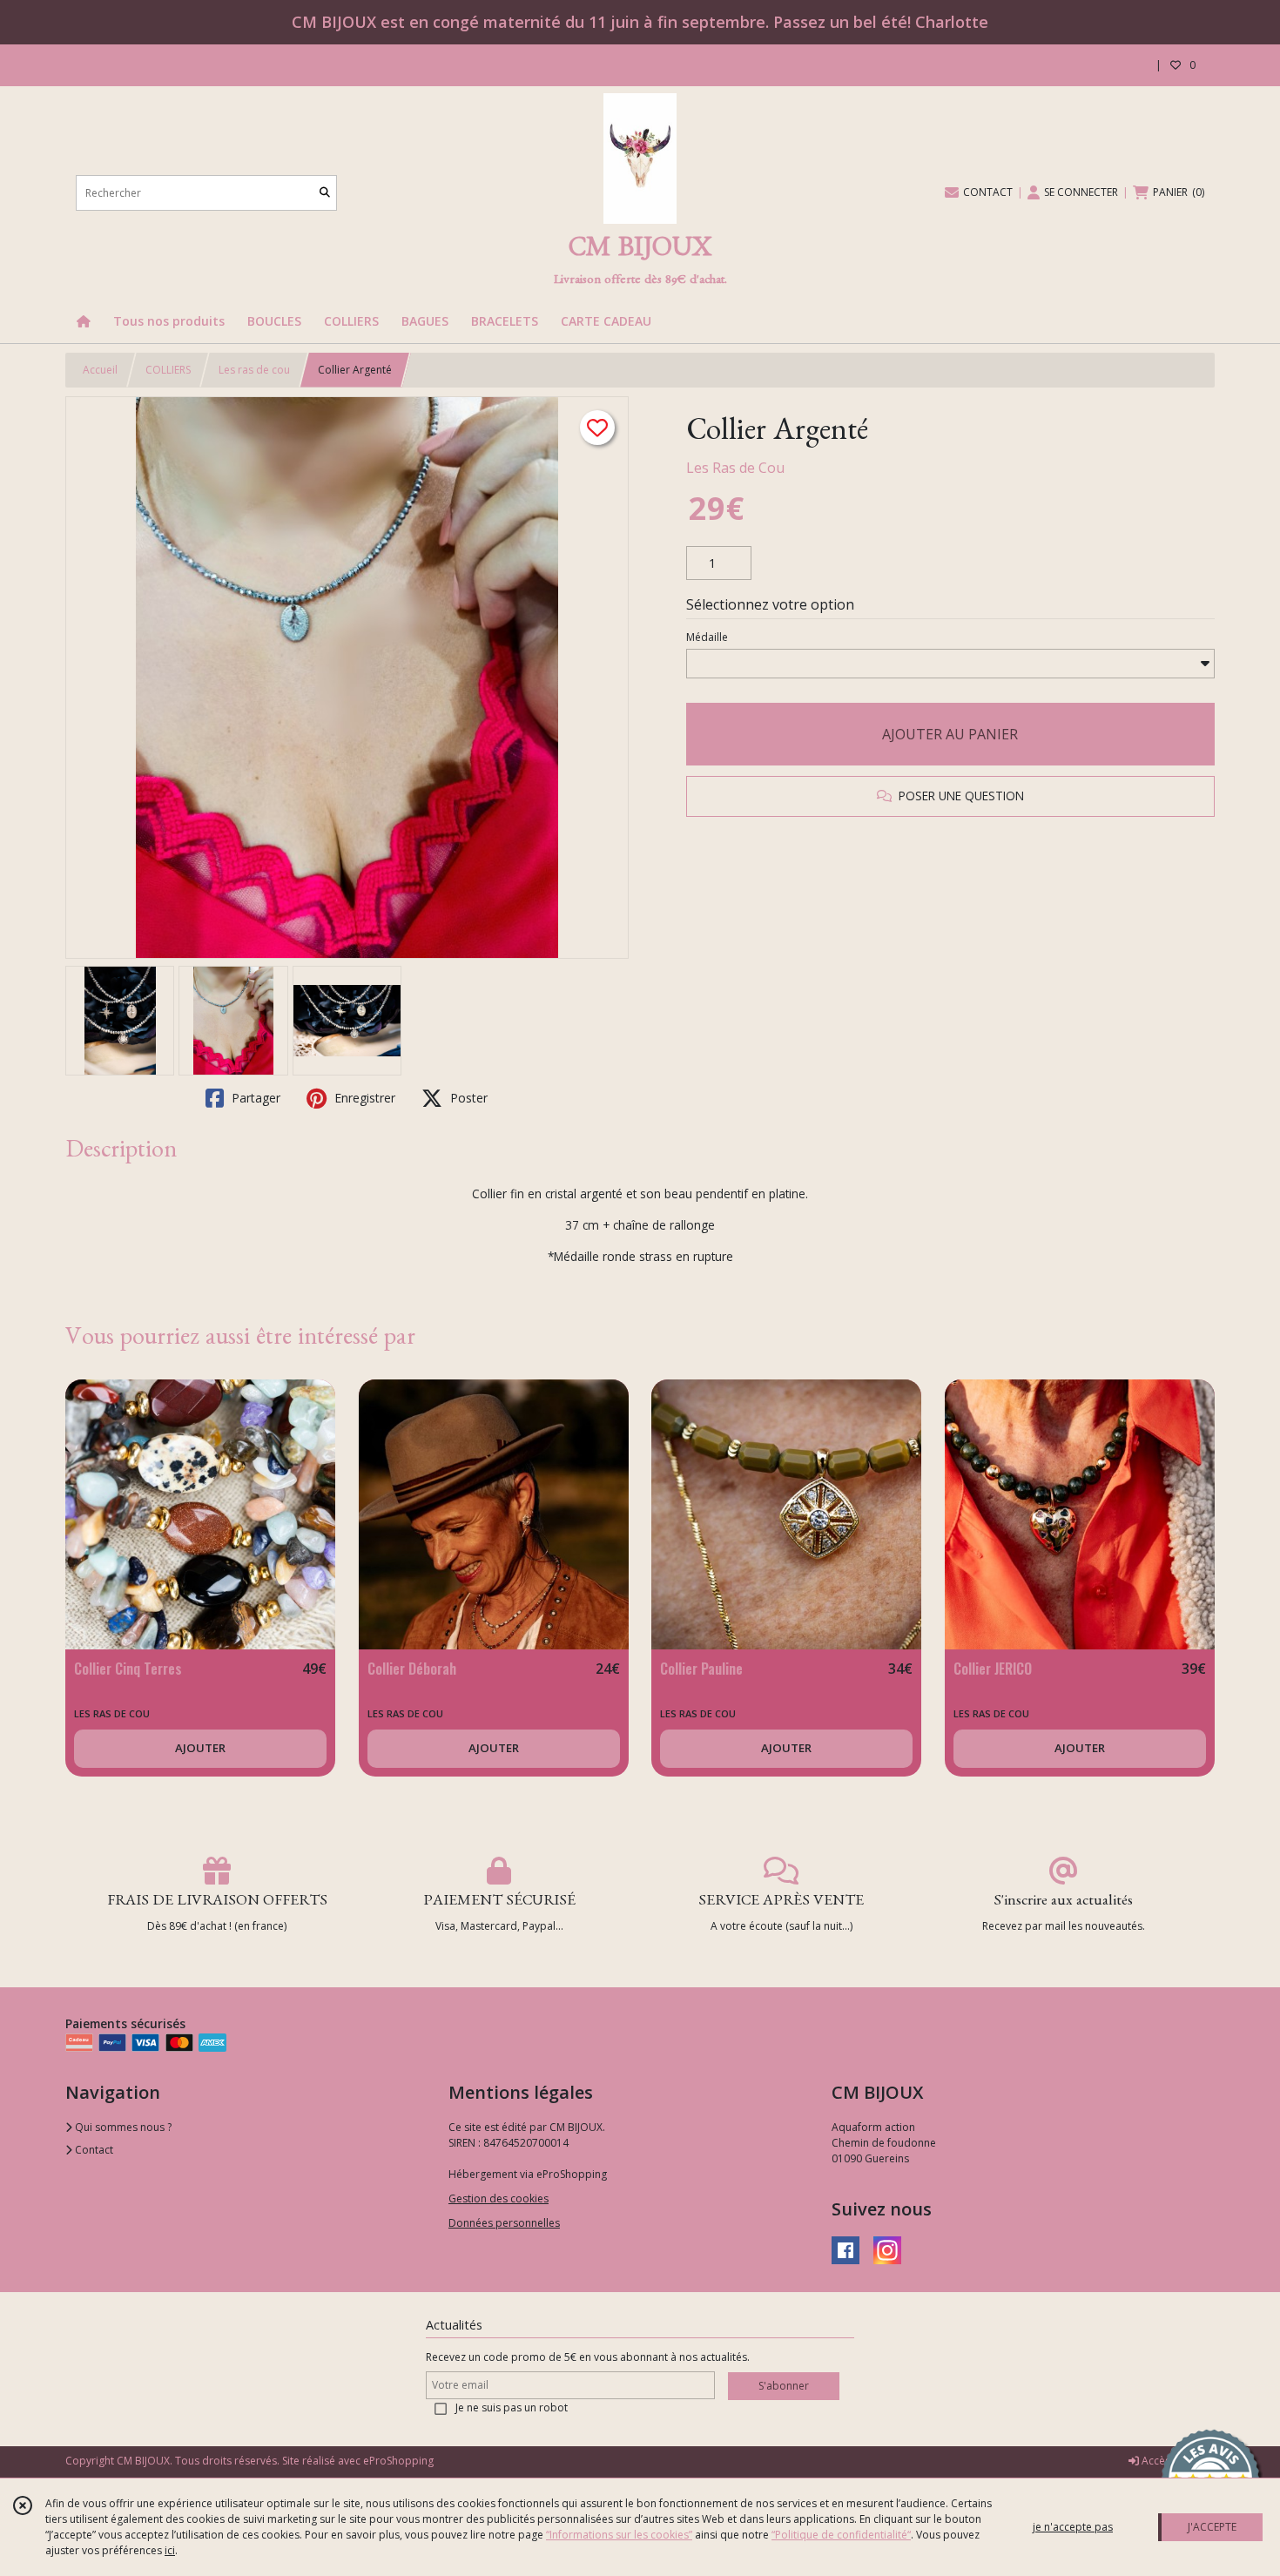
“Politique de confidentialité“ (841, 2535)
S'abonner (784, 2386)
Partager (254, 1098)
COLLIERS (168, 370)
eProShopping (398, 2461)
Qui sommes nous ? (122, 2127)
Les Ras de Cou (735, 468)
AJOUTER (200, 1748)
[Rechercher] (325, 193)
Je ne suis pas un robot (512, 2407)
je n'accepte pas (1073, 2527)
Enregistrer (363, 1098)
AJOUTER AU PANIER (950, 734)
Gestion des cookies (499, 2198)
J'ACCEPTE (1212, 2527)
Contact (93, 2150)
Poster (467, 1098)
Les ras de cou (254, 370)
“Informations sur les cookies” (619, 2535)
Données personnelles (504, 2223)
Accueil (100, 370)
